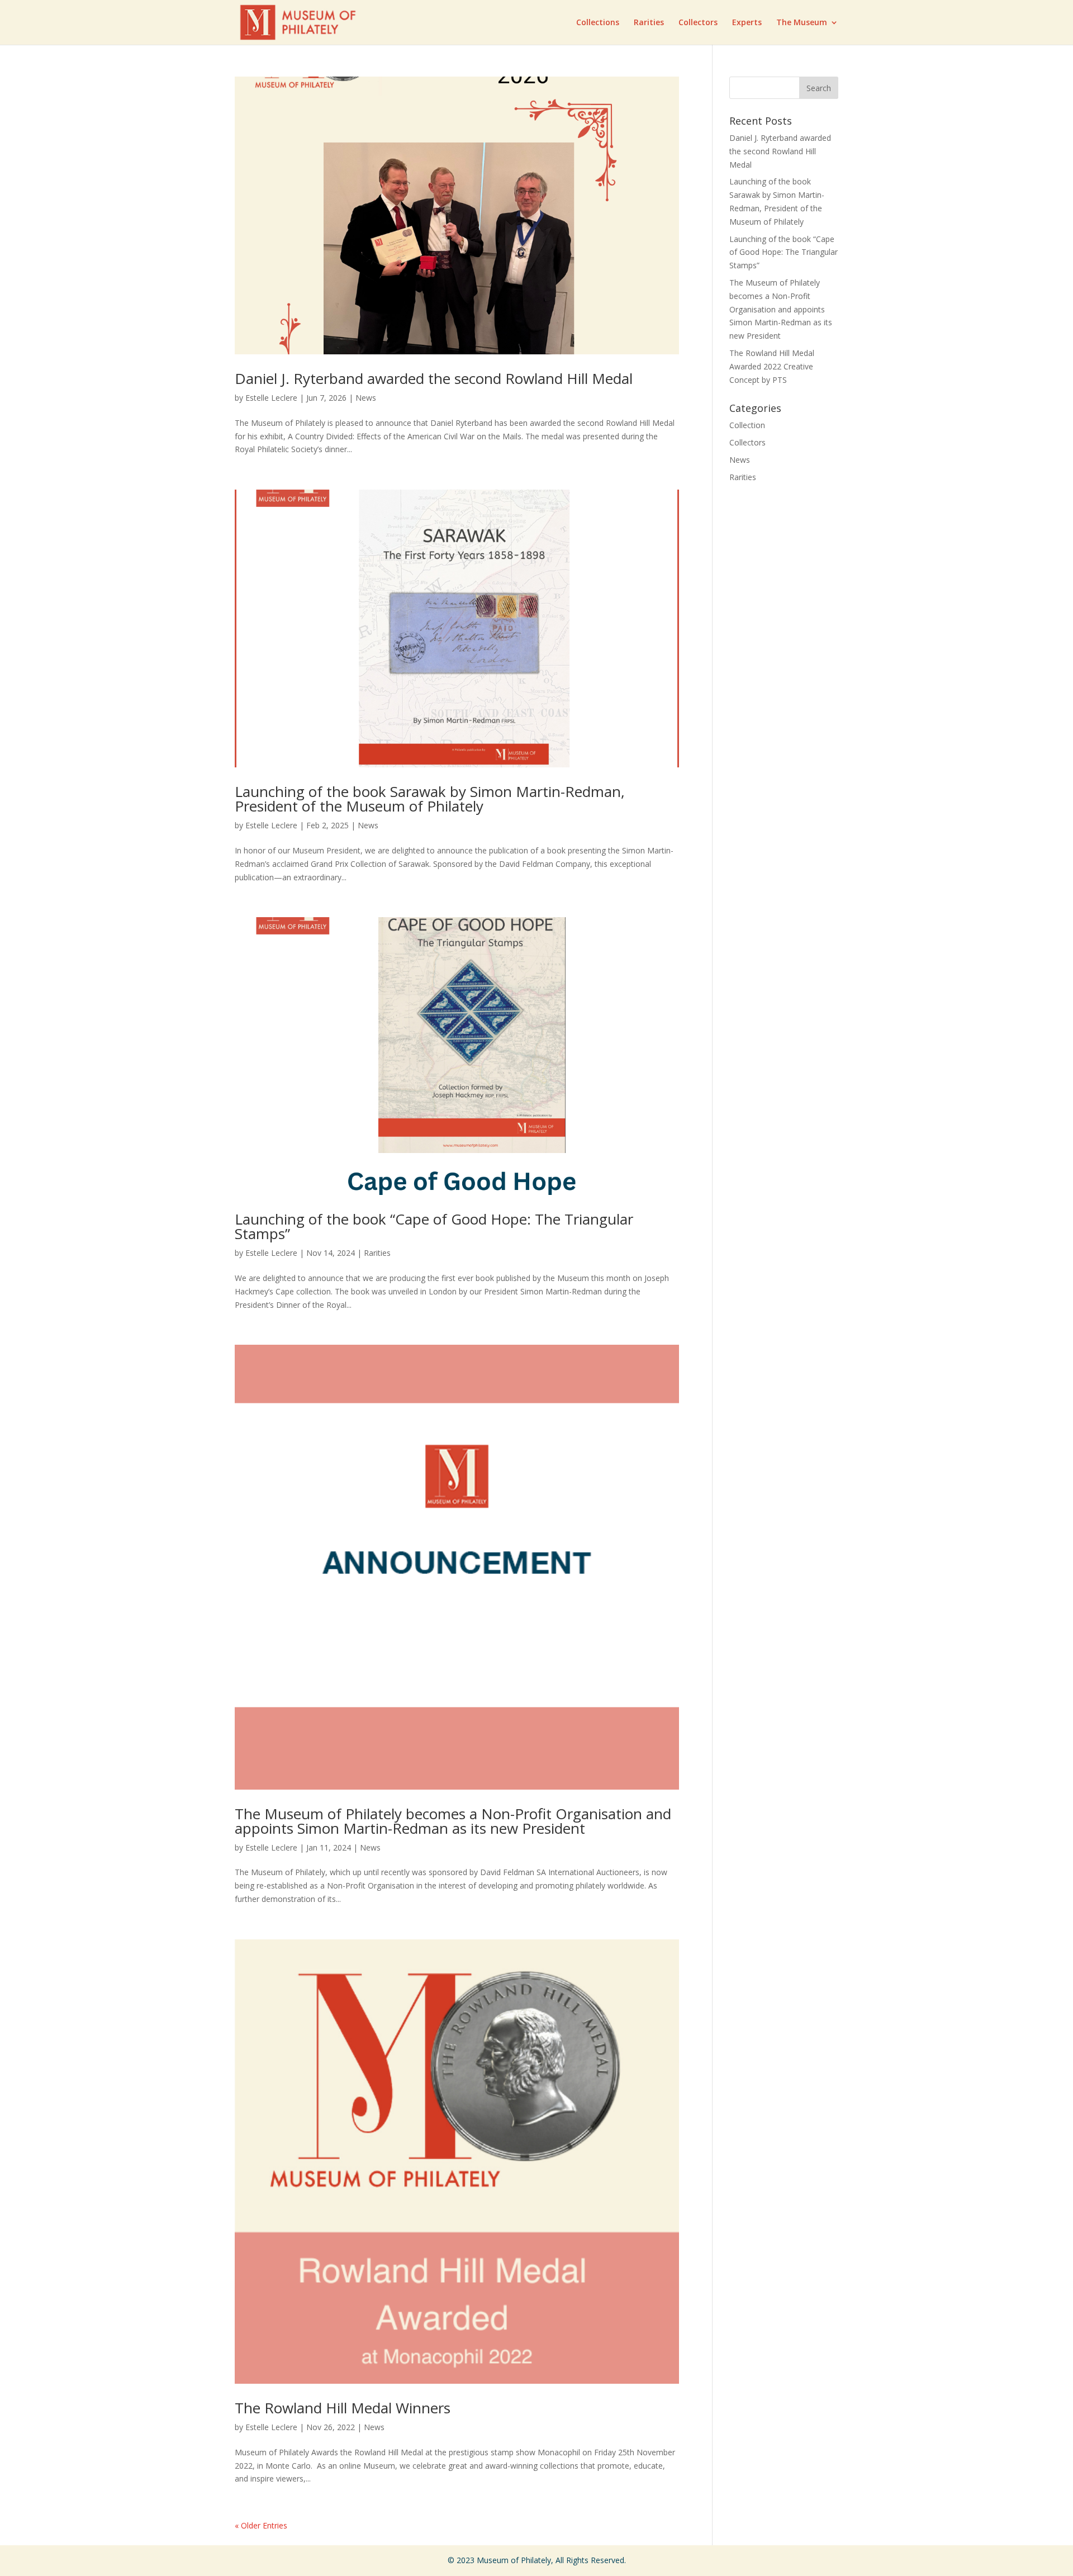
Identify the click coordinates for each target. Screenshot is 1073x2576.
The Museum (802, 23)
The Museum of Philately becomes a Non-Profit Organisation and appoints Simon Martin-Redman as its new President (453, 1821)
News (366, 398)
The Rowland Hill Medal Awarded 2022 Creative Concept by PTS (772, 366)
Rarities (649, 23)
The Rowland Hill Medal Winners (343, 2408)
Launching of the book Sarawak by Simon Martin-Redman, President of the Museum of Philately (430, 799)
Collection (747, 425)
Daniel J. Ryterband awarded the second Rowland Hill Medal (434, 378)
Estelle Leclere (271, 398)
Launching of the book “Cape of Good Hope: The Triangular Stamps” (434, 1226)
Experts (747, 23)
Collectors (698, 23)
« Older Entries (261, 2525)
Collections (598, 23)
